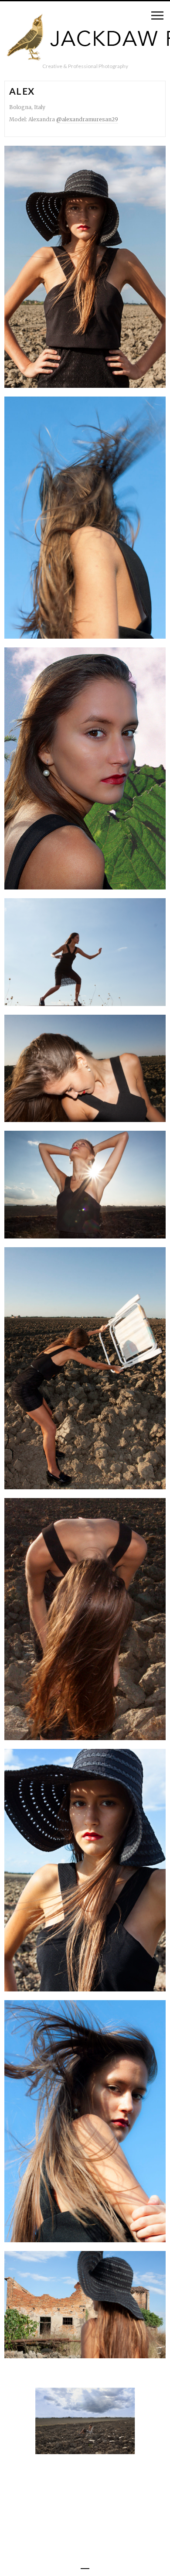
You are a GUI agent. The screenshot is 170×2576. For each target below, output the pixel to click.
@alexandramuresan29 (87, 119)
